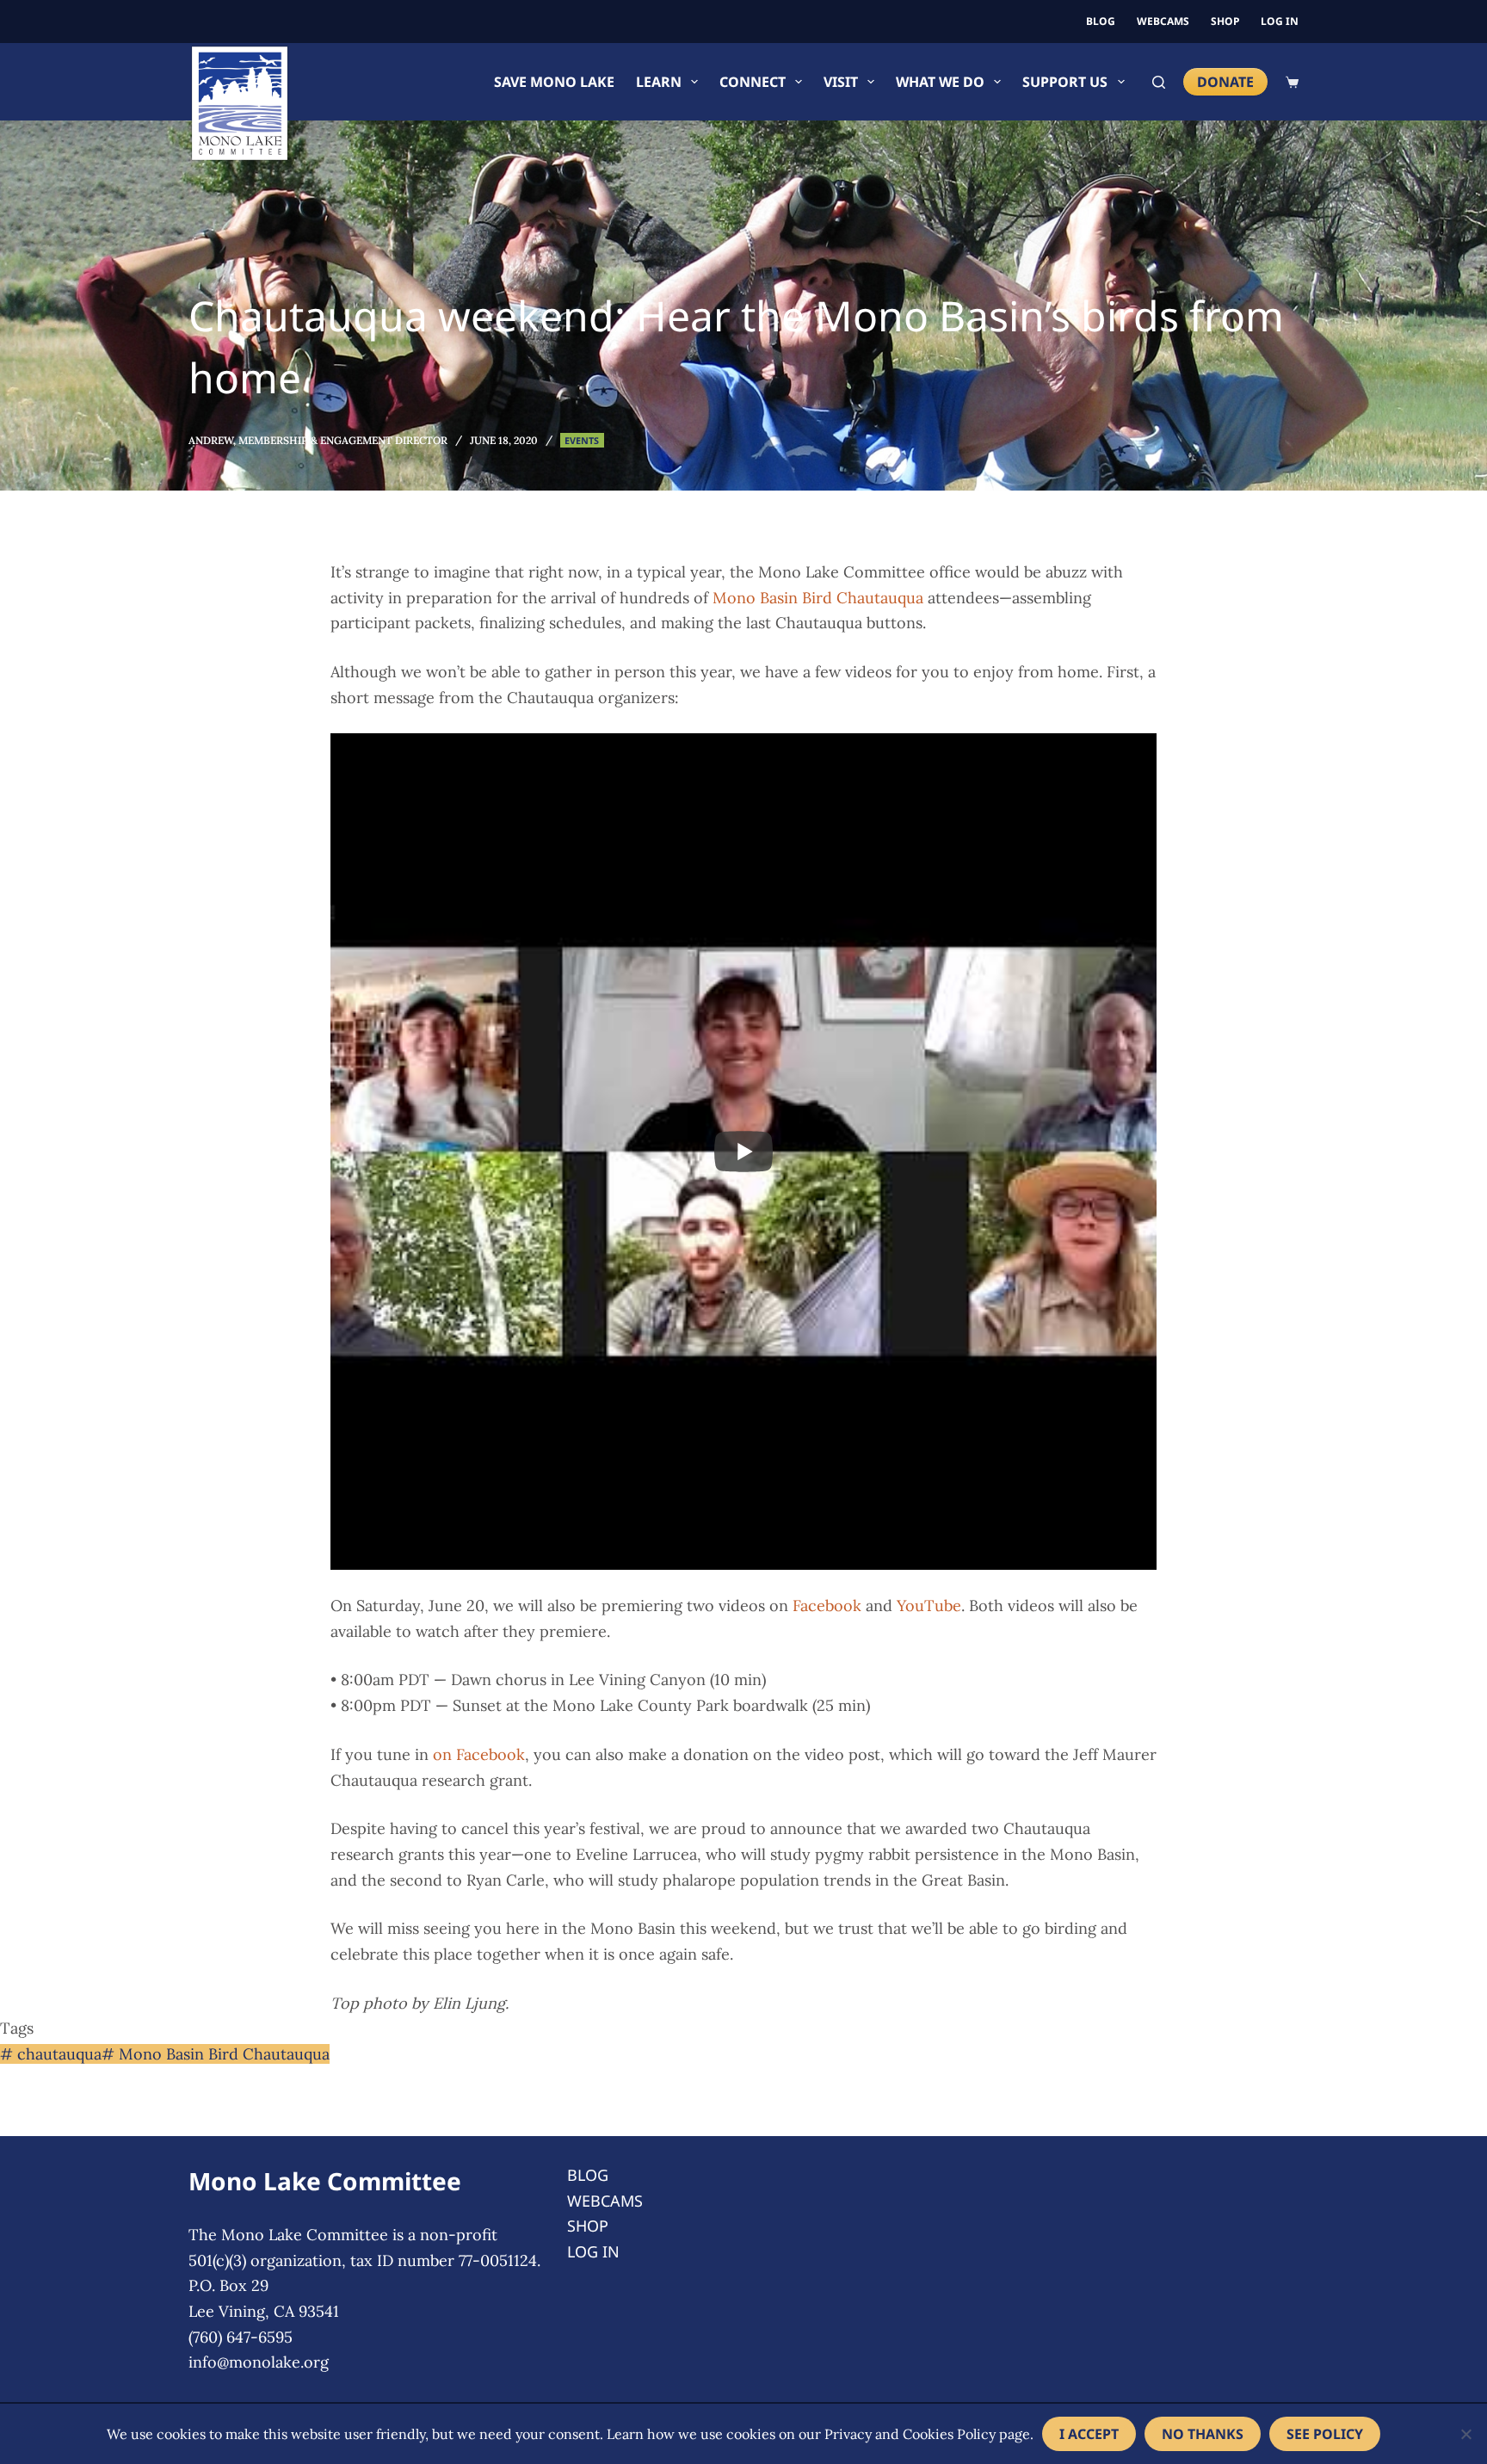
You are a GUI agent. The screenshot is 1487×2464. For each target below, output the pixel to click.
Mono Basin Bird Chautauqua (818, 598)
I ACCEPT (1089, 2434)
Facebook (827, 1606)
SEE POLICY (1325, 2434)
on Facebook (479, 1754)
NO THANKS (1203, 2434)
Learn (659, 82)
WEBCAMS (1163, 21)
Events (582, 440)
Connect (753, 82)
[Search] (1159, 82)
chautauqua (51, 2054)
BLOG (1101, 21)
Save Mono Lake (554, 82)
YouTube (929, 1606)
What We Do (940, 82)
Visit (841, 82)
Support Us (1065, 82)
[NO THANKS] (1465, 2434)
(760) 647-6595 (241, 2337)
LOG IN (1280, 21)
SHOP (1225, 21)
